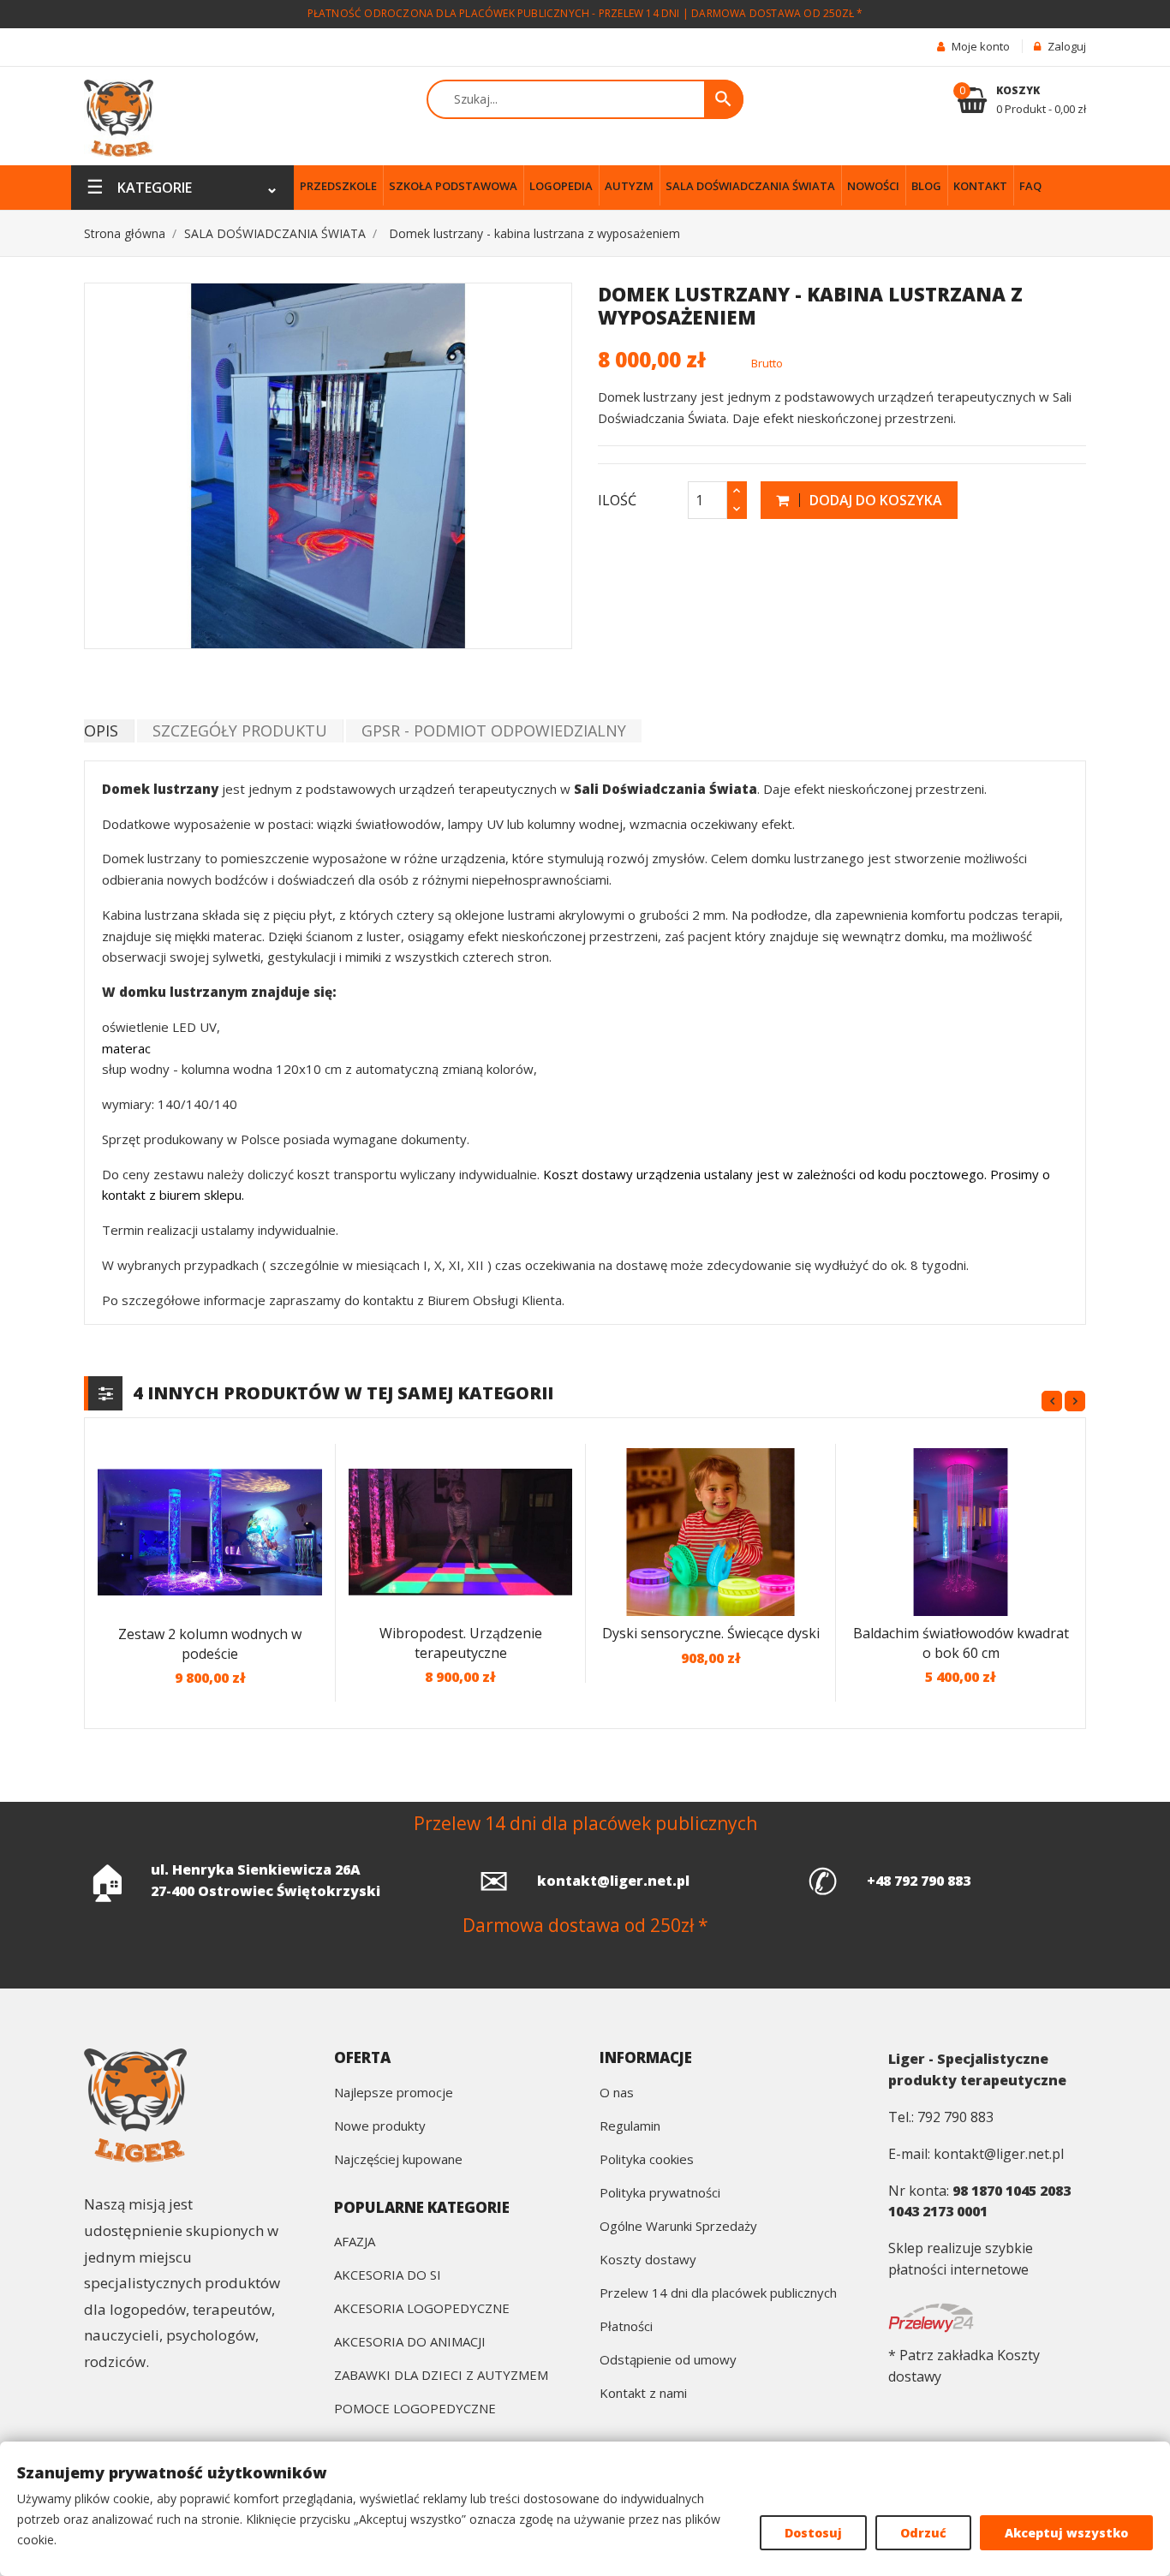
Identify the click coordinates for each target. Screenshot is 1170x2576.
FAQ (1030, 186)
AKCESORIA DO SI (388, 2276)
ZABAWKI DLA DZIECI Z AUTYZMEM (441, 2376)
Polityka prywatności (660, 2194)
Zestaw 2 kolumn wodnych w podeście (210, 1644)
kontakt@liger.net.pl (613, 1881)
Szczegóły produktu (240, 730)
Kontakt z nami (643, 2394)
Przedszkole (338, 186)
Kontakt (980, 186)
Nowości (873, 186)
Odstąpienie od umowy (668, 2361)
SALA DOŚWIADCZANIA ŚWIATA (750, 186)
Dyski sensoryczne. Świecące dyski (711, 1633)
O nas (617, 2093)
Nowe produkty (380, 2127)
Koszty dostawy (648, 2260)
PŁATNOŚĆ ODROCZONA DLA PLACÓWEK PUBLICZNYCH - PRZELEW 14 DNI (494, 13)
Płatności (626, 2327)
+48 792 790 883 (919, 1881)
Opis (101, 730)
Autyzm (629, 186)
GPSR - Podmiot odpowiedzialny (494, 730)
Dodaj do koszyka (874, 500)
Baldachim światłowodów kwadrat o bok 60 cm (961, 1643)
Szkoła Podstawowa (453, 186)
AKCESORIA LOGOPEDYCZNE (422, 2309)
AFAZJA (355, 2242)
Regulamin (630, 2127)
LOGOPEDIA (561, 186)
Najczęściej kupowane (398, 2160)
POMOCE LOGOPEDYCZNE (415, 2409)
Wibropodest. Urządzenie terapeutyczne (461, 1643)
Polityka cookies (647, 2160)
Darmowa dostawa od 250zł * (777, 13)
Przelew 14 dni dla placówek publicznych (718, 2294)
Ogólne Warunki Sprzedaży (678, 2227)
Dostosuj (813, 2533)
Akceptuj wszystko (1066, 2533)
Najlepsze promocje (394, 2093)
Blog (926, 186)
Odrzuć (923, 2533)
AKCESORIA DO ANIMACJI (410, 2343)
